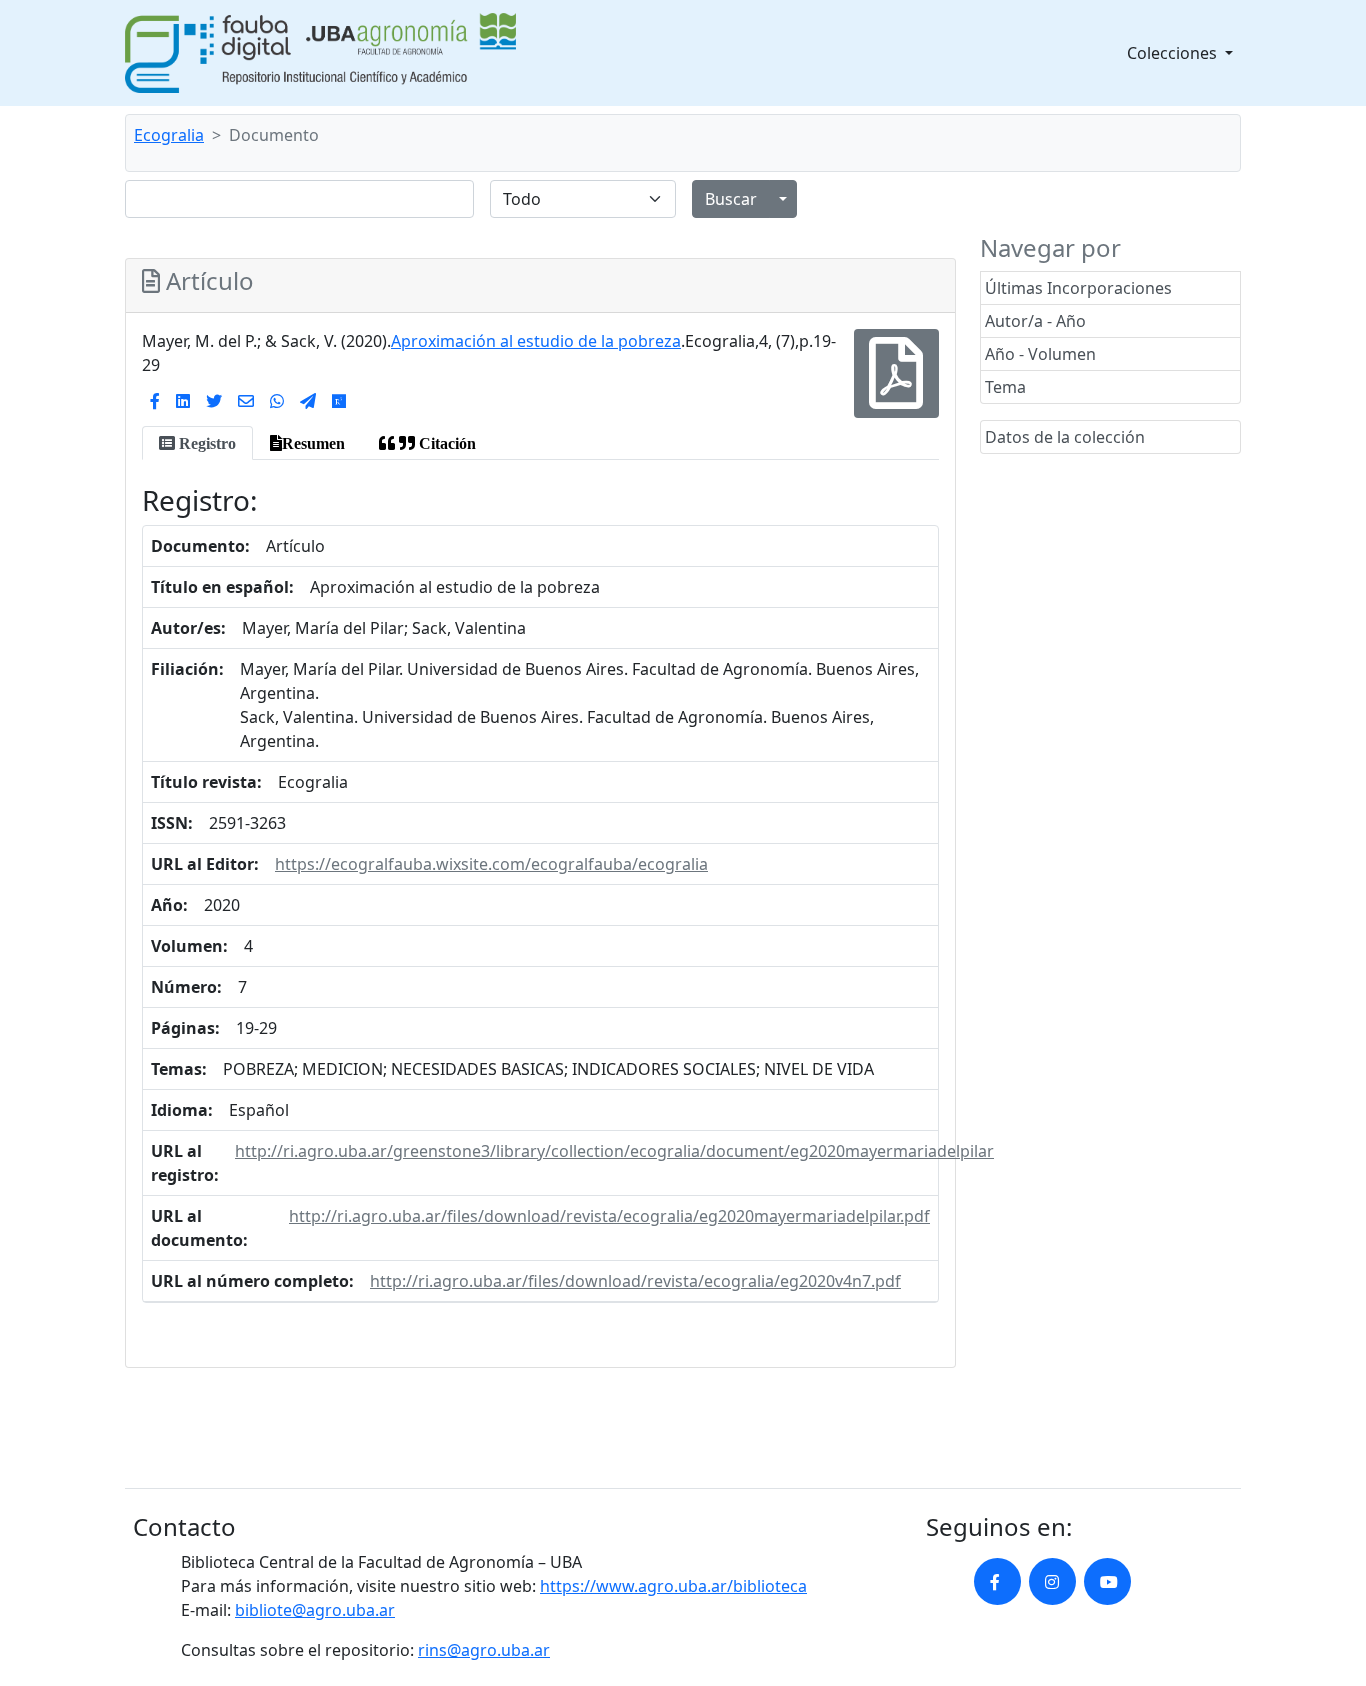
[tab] (197, 443)
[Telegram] (308, 401)
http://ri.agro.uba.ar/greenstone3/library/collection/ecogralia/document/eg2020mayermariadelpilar (614, 1151)
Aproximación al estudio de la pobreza (536, 341)
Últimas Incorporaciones (1078, 288)
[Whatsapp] (277, 401)
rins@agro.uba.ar (484, 1650)
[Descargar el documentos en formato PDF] (896, 387)
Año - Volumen (1040, 354)
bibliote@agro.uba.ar (315, 1610)
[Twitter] (214, 401)
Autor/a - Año (1035, 321)
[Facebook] (155, 401)
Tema (1005, 387)
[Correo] (246, 401)
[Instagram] (1052, 1581)
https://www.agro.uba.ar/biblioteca (673, 1586)
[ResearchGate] (339, 401)
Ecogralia (169, 135)
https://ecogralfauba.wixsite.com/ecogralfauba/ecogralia (491, 864)
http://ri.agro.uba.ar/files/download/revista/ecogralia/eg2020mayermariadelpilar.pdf (609, 1216)
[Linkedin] (183, 401)
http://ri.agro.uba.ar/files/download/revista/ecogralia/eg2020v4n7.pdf (635, 1281)
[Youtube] (1107, 1581)
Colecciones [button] (1174, 53)
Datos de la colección (1065, 437)
